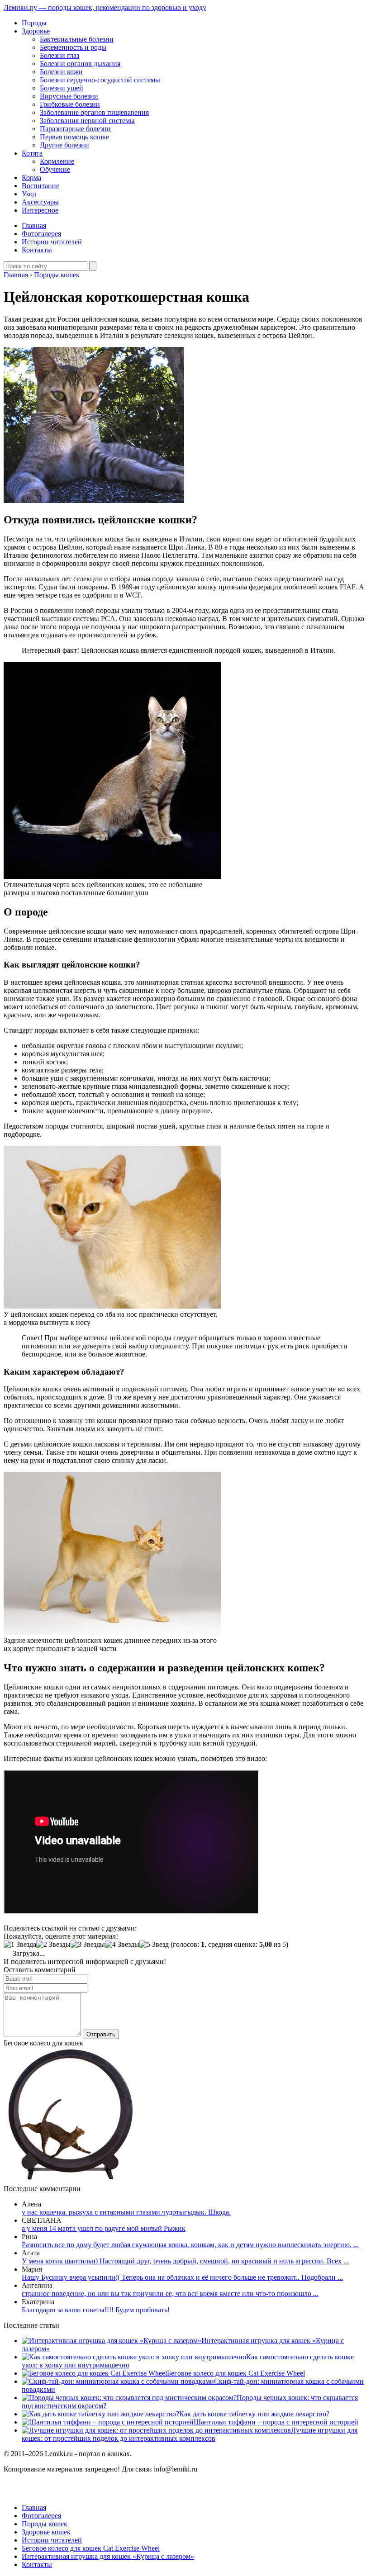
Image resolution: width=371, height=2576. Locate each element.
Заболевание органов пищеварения (94, 112)
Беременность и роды (73, 47)
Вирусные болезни (69, 96)
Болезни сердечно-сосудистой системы (100, 80)
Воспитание (40, 186)
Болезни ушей (62, 88)
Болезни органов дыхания (80, 64)
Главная (34, 225)
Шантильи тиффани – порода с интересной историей (276, 2422)
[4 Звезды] (122, 1945)
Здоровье (36, 31)
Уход (29, 194)
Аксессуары (40, 202)
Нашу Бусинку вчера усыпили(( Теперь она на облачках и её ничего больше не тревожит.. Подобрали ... (182, 2277)
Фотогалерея (41, 234)
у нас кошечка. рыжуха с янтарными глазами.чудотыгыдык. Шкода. (126, 2212)
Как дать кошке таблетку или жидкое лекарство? (254, 2414)
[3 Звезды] (88, 1945)
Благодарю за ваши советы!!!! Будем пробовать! (96, 2310)
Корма (31, 178)
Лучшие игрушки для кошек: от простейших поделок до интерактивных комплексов (190, 2434)
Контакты (37, 250)
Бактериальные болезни (77, 39)
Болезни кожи (61, 72)
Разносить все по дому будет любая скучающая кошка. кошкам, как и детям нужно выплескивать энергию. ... (190, 2245)
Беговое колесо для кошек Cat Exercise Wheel (236, 2373)
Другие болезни (64, 145)
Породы (34, 23)
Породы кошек (45, 2524)
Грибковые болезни (70, 104)
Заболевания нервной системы (87, 121)
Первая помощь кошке (74, 137)
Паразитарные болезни (75, 129)
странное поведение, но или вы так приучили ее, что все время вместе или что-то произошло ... (170, 2294)
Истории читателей (52, 242)
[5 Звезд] (154, 1945)
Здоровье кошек (46, 2532)
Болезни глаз (59, 55)
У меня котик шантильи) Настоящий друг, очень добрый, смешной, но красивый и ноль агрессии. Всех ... (185, 2261)
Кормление (57, 161)
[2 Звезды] (53, 1945)
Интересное (40, 210)
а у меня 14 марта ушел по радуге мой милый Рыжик (104, 2228)
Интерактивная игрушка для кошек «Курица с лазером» (108, 2556)
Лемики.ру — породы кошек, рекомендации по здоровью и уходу (105, 7)
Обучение (55, 169)
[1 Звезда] (20, 1945)
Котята (32, 153)
